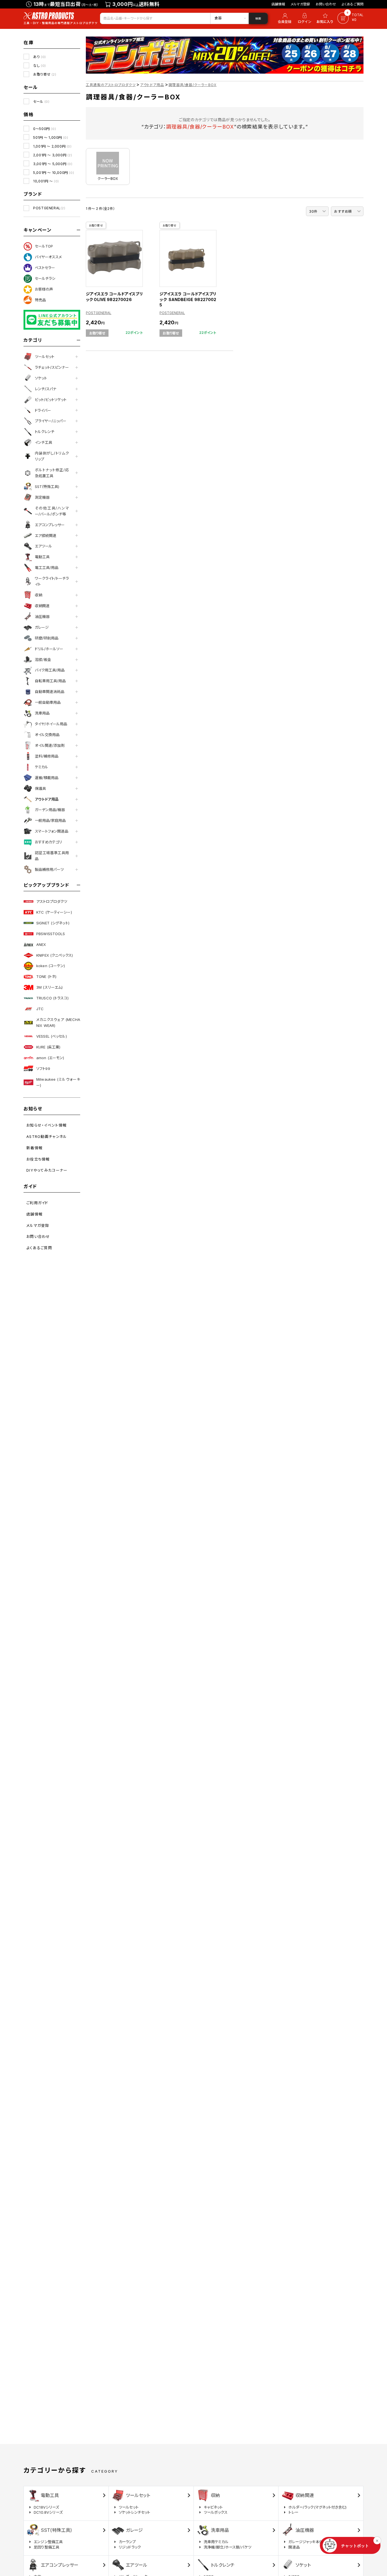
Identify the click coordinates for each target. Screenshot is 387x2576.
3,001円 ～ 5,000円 (53, 164)
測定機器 (42, 497)
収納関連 (42, 606)
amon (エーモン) (50, 1058)
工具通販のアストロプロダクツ (111, 85)
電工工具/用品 (47, 568)
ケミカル (42, 767)
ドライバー (43, 410)
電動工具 (42, 557)
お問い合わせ (326, 4)
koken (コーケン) (51, 966)
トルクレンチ (45, 432)
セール (41, 102)
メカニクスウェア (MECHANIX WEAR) (58, 1022)
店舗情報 (278, 4)
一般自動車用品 (48, 702)
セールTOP (44, 246)
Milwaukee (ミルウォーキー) (58, 1082)
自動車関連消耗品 (50, 692)
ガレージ (42, 627)
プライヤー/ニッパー (51, 421)
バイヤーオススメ (48, 257)
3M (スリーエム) (49, 987)
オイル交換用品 (47, 735)
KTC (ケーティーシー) (54, 912)
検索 (258, 18)
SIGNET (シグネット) (53, 923)
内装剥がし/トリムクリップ (52, 456)
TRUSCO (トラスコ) (52, 998)
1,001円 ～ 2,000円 (52, 146)
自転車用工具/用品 (50, 681)
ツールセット (45, 357)
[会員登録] (284, 18)
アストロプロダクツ (52, 901)
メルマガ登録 (300, 4)
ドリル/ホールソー (49, 649)
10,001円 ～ (46, 181)
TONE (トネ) (46, 976)
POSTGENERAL (49, 208)
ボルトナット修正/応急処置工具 (52, 473)
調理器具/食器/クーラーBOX (193, 85)
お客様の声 (44, 289)
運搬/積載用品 (47, 778)
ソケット (41, 378)
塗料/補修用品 (47, 756)
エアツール (43, 546)
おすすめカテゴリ (48, 842)
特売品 (40, 300)
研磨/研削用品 (47, 638)
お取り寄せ (45, 74)
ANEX (41, 944)
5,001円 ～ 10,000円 (54, 173)
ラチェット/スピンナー (52, 367)
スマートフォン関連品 (52, 831)
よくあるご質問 (353, 4)
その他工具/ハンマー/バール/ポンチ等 (52, 511)
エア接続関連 (46, 536)
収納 (39, 595)
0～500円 (44, 129)
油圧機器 (42, 617)
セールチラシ (45, 278)
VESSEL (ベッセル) (52, 1036)
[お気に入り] (326, 18)
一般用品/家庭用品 (50, 820)
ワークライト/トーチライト (52, 581)
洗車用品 (42, 713)
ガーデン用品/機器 (50, 810)
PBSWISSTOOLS (51, 934)
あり (40, 57)
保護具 (40, 788)
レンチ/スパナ (46, 389)
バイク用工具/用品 (50, 670)
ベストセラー (45, 268)
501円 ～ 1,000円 (51, 137)
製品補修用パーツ (49, 869)
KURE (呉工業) (48, 1047)
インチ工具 (43, 442)
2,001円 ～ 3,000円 (53, 155)
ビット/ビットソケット (51, 400)
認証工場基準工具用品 (52, 856)
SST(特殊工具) (47, 487)
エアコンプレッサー (50, 525)
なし (40, 66)
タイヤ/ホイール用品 (51, 724)
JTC (40, 1009)
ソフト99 (43, 1069)
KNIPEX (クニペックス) (55, 955)
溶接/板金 (43, 660)
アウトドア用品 (47, 799)
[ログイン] (305, 18)
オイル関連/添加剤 (50, 745)
